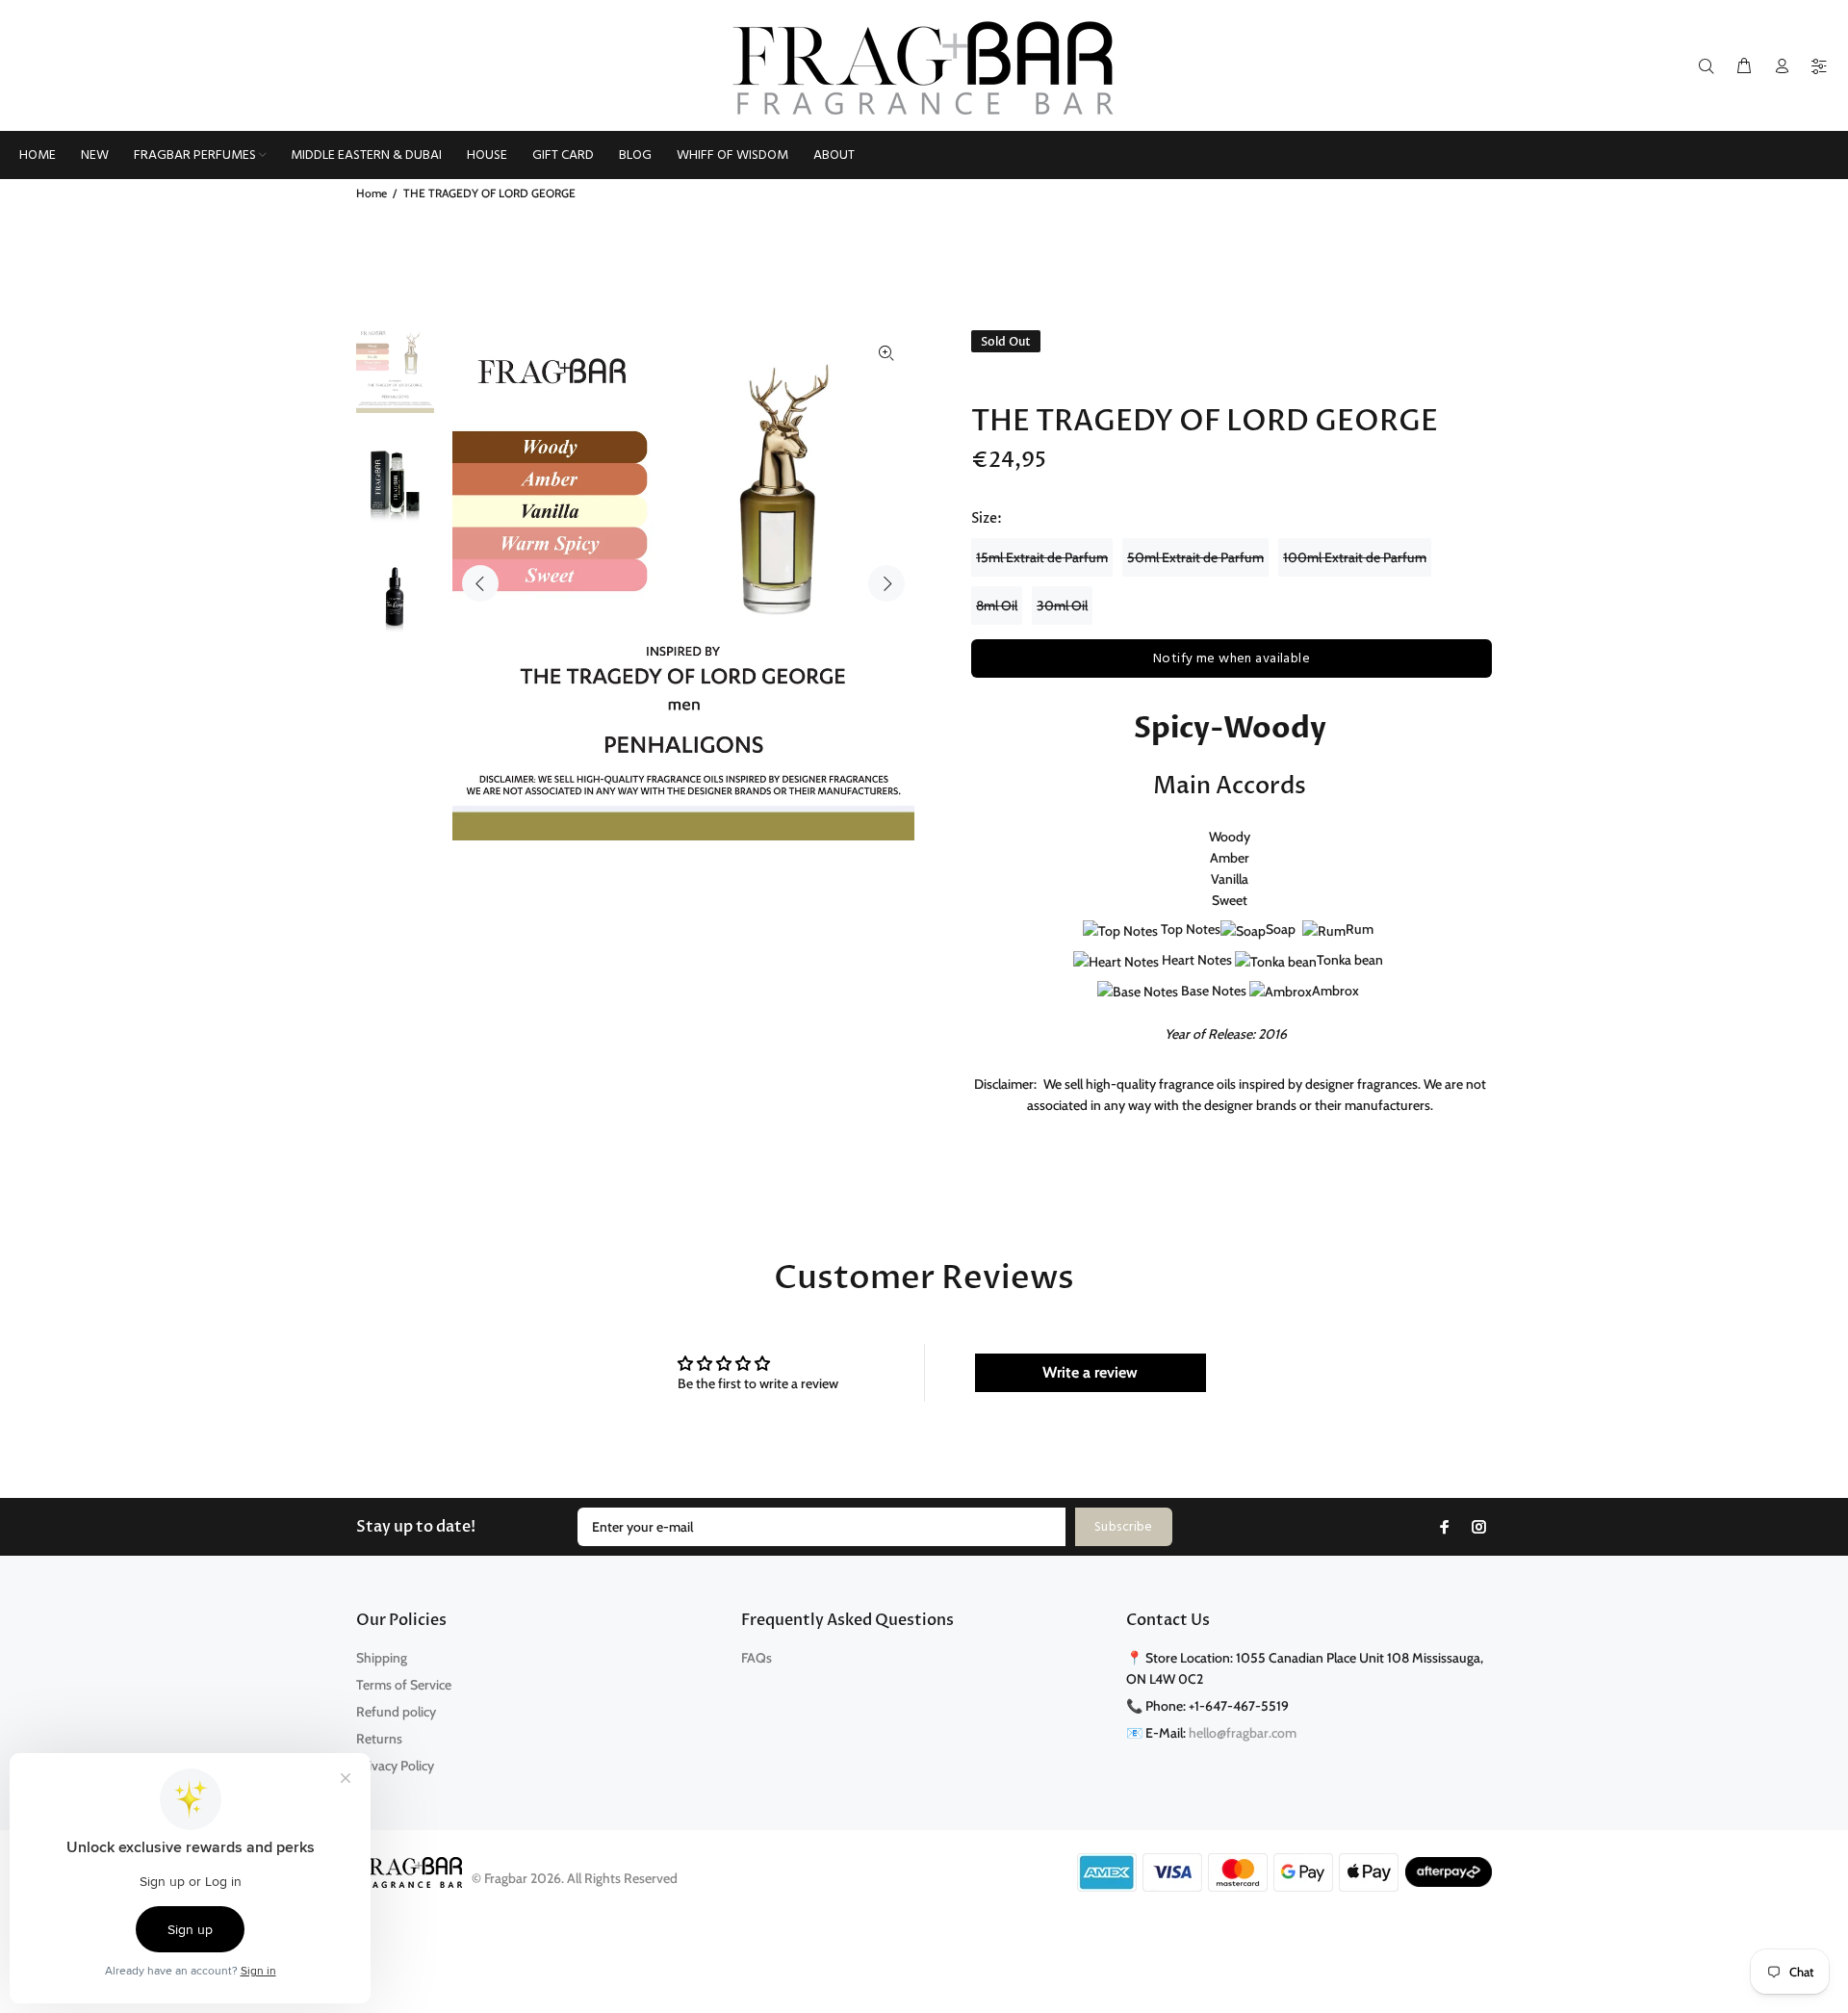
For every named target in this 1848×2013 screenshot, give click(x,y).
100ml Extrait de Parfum (1355, 557)
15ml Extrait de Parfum (1042, 557)
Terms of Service (404, 1685)
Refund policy (396, 1712)
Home (372, 193)
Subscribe (1124, 1527)
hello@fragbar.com (1243, 1733)
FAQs (757, 1658)
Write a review (1090, 1372)
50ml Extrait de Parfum (1195, 557)
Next (886, 583)
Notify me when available (1232, 659)
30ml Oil (1062, 606)
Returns (379, 1739)
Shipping (382, 1658)
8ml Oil (997, 606)
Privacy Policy (395, 1766)
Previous (480, 583)
